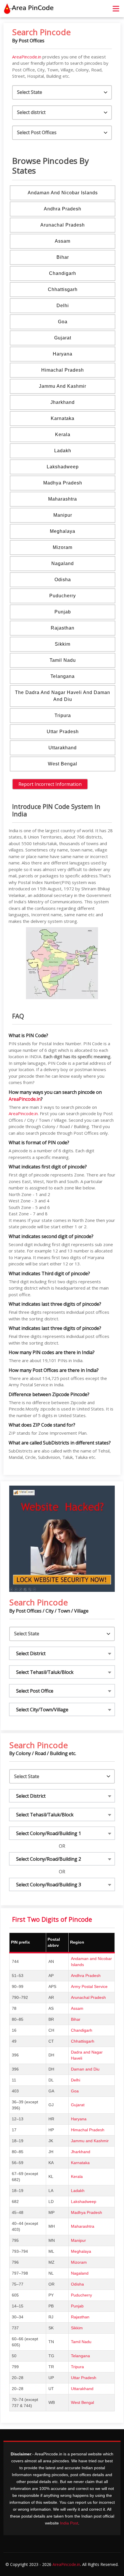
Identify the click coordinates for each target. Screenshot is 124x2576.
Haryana (63, 354)
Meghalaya (63, 531)
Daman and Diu (85, 2069)
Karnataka (63, 418)
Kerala (63, 435)
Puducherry (63, 596)
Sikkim (63, 644)
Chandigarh (63, 273)
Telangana (63, 676)
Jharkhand (63, 402)
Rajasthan (63, 628)
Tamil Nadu (63, 660)
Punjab (63, 612)
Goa (63, 322)
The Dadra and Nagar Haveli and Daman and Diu (63, 696)
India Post (69, 2523)
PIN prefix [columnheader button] (20, 1942)
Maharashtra (63, 499)
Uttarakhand (63, 748)
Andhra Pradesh (63, 209)
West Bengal (63, 764)
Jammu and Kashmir (63, 386)
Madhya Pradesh (63, 483)
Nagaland (63, 563)
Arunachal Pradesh (63, 225)
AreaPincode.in (27, 57)
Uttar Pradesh (63, 732)
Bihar (63, 257)
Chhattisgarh (63, 289)
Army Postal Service (89, 1986)
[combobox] (62, 1653)
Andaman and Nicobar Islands (63, 193)
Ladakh (63, 451)
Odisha (63, 580)
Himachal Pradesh (63, 370)
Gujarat (63, 338)
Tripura (63, 715)
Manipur (63, 515)
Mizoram (63, 547)
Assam (63, 241)
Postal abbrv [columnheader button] (54, 1942)
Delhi (63, 306)
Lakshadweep (63, 467)
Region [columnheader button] (77, 1942)
